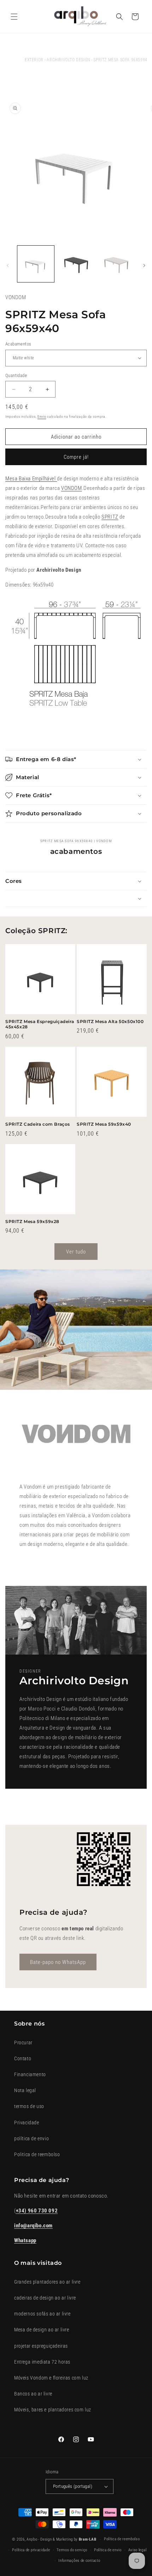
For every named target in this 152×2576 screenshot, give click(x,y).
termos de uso (29, 2106)
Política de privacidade (31, 2550)
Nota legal (25, 2090)
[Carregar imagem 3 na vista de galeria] (116, 264)
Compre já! (76, 457)
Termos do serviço (72, 2550)
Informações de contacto (79, 2561)
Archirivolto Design (68, 60)
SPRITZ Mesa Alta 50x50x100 (110, 1021)
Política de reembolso (122, 2539)
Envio (42, 416)
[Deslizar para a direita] (144, 265)
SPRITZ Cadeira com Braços (38, 1124)
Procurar (23, 2043)
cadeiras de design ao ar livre (45, 2298)
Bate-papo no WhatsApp (58, 1962)
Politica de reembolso (37, 2154)
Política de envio (108, 2550)
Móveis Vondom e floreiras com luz (51, 2378)
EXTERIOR (34, 60)
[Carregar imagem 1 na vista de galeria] (36, 264)
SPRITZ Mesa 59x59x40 (104, 1124)
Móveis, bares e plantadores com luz (53, 2410)
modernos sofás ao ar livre (42, 2314)
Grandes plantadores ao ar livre (47, 2282)
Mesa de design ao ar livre (42, 2330)
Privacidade (27, 2123)
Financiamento (30, 2074)
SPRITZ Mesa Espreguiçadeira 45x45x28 (40, 1024)
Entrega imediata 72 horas (42, 2362)
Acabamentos (18, 344)
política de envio (31, 2138)
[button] (14, 17)
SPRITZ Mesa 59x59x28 (32, 1221)
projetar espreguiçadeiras (41, 2346)
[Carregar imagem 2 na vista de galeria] (76, 264)
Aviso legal (138, 2550)
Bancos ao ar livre (33, 2394)
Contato (23, 2058)
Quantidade (16, 375)
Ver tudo (76, 1252)
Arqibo (32, 2539)
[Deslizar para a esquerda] (8, 265)
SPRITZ (110, 517)
